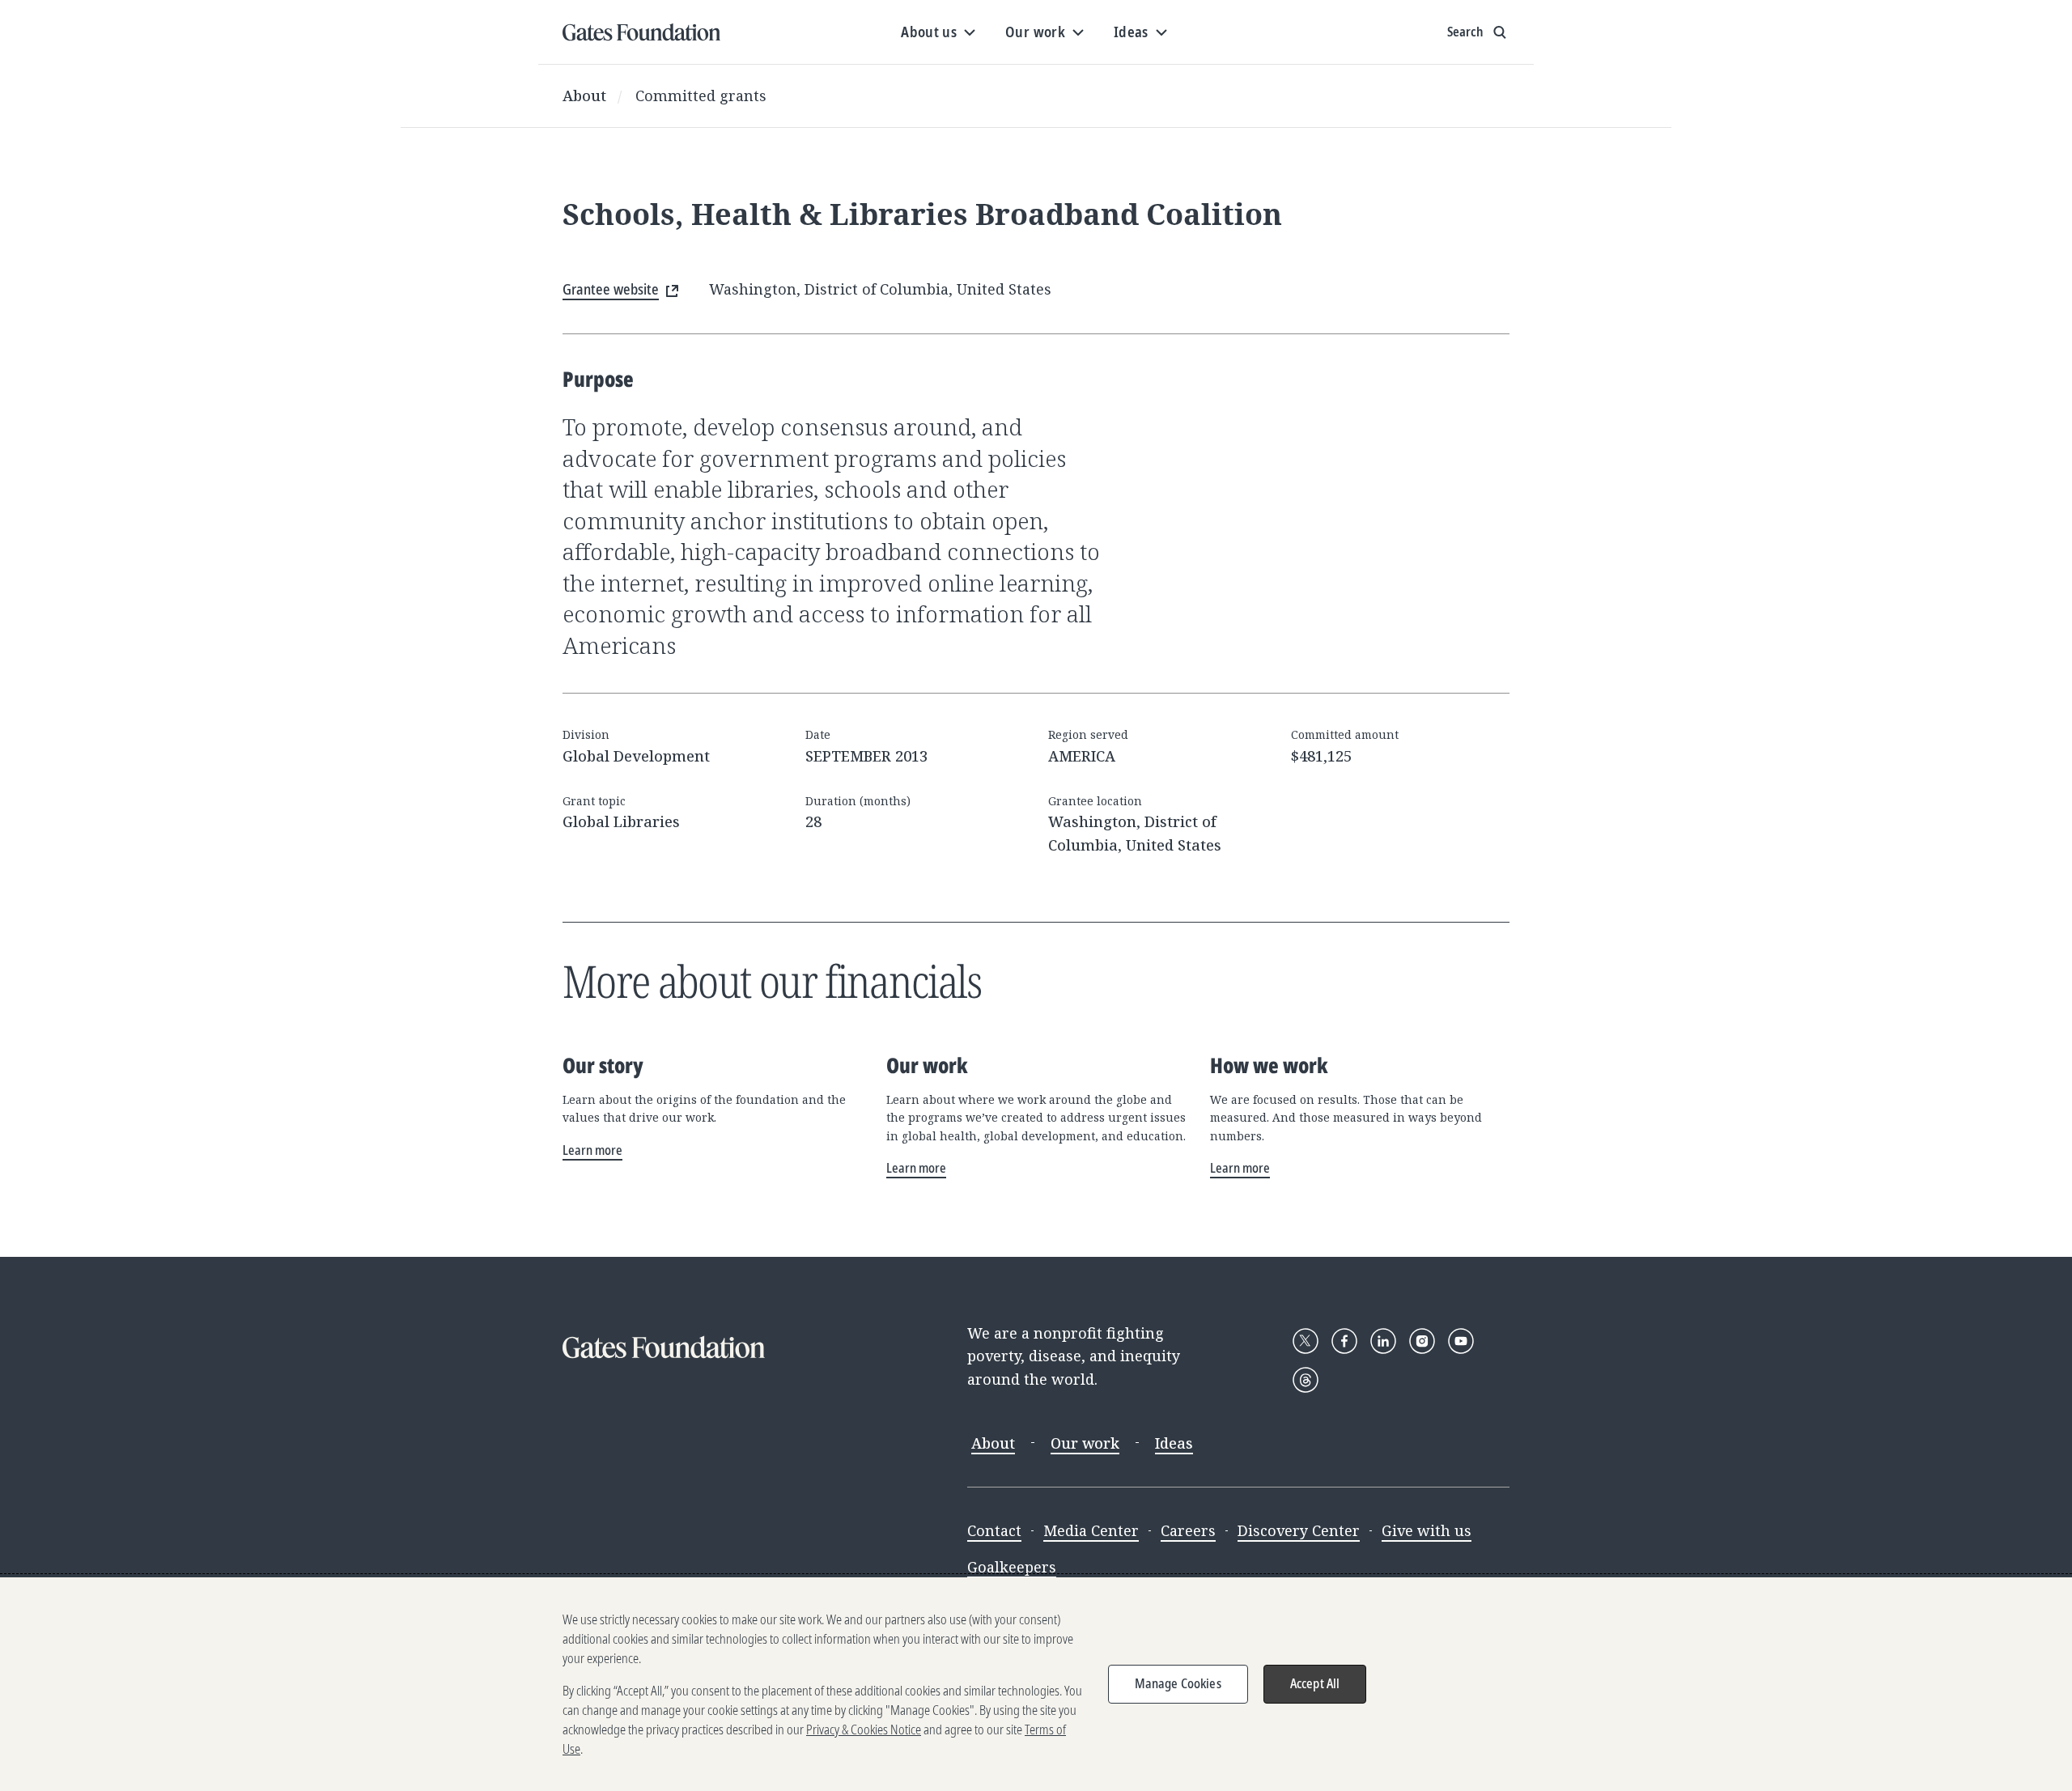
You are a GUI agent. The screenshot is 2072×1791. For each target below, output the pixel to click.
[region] (1036, 1684)
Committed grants (701, 95)
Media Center (1091, 1530)
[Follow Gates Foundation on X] (1306, 1341)
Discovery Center (1299, 1530)
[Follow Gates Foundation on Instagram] (1422, 1341)
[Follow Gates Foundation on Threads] (1306, 1380)
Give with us (1427, 1530)
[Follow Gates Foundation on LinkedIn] (1383, 1341)
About (584, 95)
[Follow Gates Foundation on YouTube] (1461, 1341)
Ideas (1174, 1443)
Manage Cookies (1178, 1683)
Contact (994, 1530)
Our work (1085, 1443)
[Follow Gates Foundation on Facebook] (1344, 1341)
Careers (1188, 1530)
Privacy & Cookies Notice (864, 1729)
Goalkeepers (1012, 1567)
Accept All (1315, 1683)
